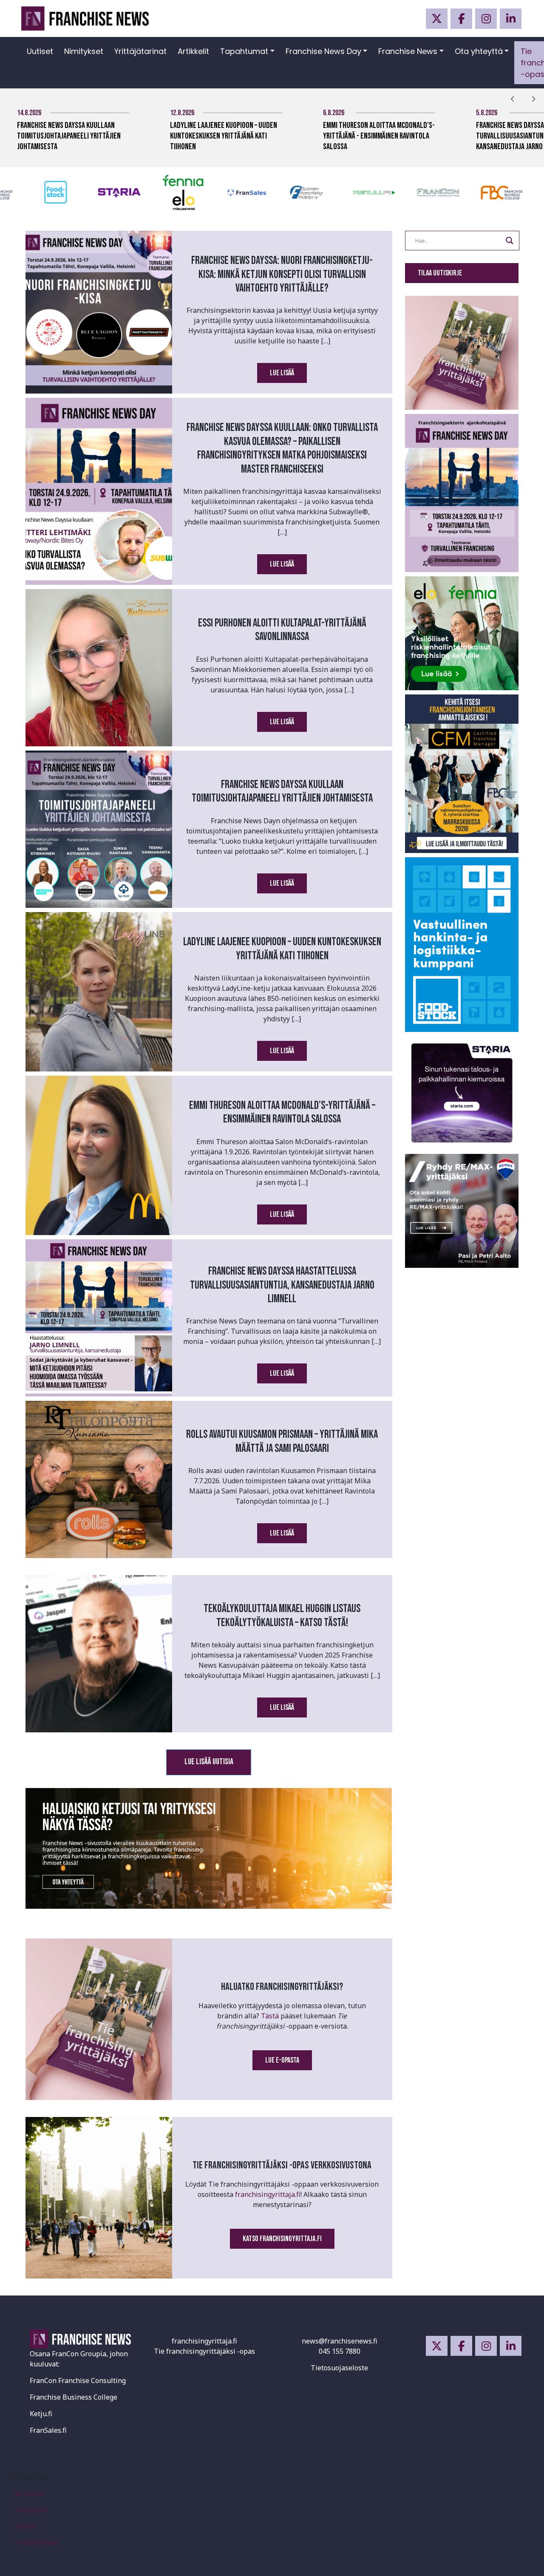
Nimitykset (84, 51)
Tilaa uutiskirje (440, 273)
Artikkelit (193, 51)
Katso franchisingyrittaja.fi (282, 2239)
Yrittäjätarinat (140, 51)
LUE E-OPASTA (282, 2060)
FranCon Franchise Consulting (78, 2380)
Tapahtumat (244, 51)
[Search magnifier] (510, 241)
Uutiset (40, 51)
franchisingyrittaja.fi (268, 2194)
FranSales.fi (48, 2430)
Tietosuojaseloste (339, 2368)
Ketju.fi (41, 2414)
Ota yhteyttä (479, 51)
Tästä (270, 2016)
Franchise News (408, 51)
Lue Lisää (282, 373)
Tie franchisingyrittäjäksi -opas (204, 2351)
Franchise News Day (323, 51)
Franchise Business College (74, 2397)
